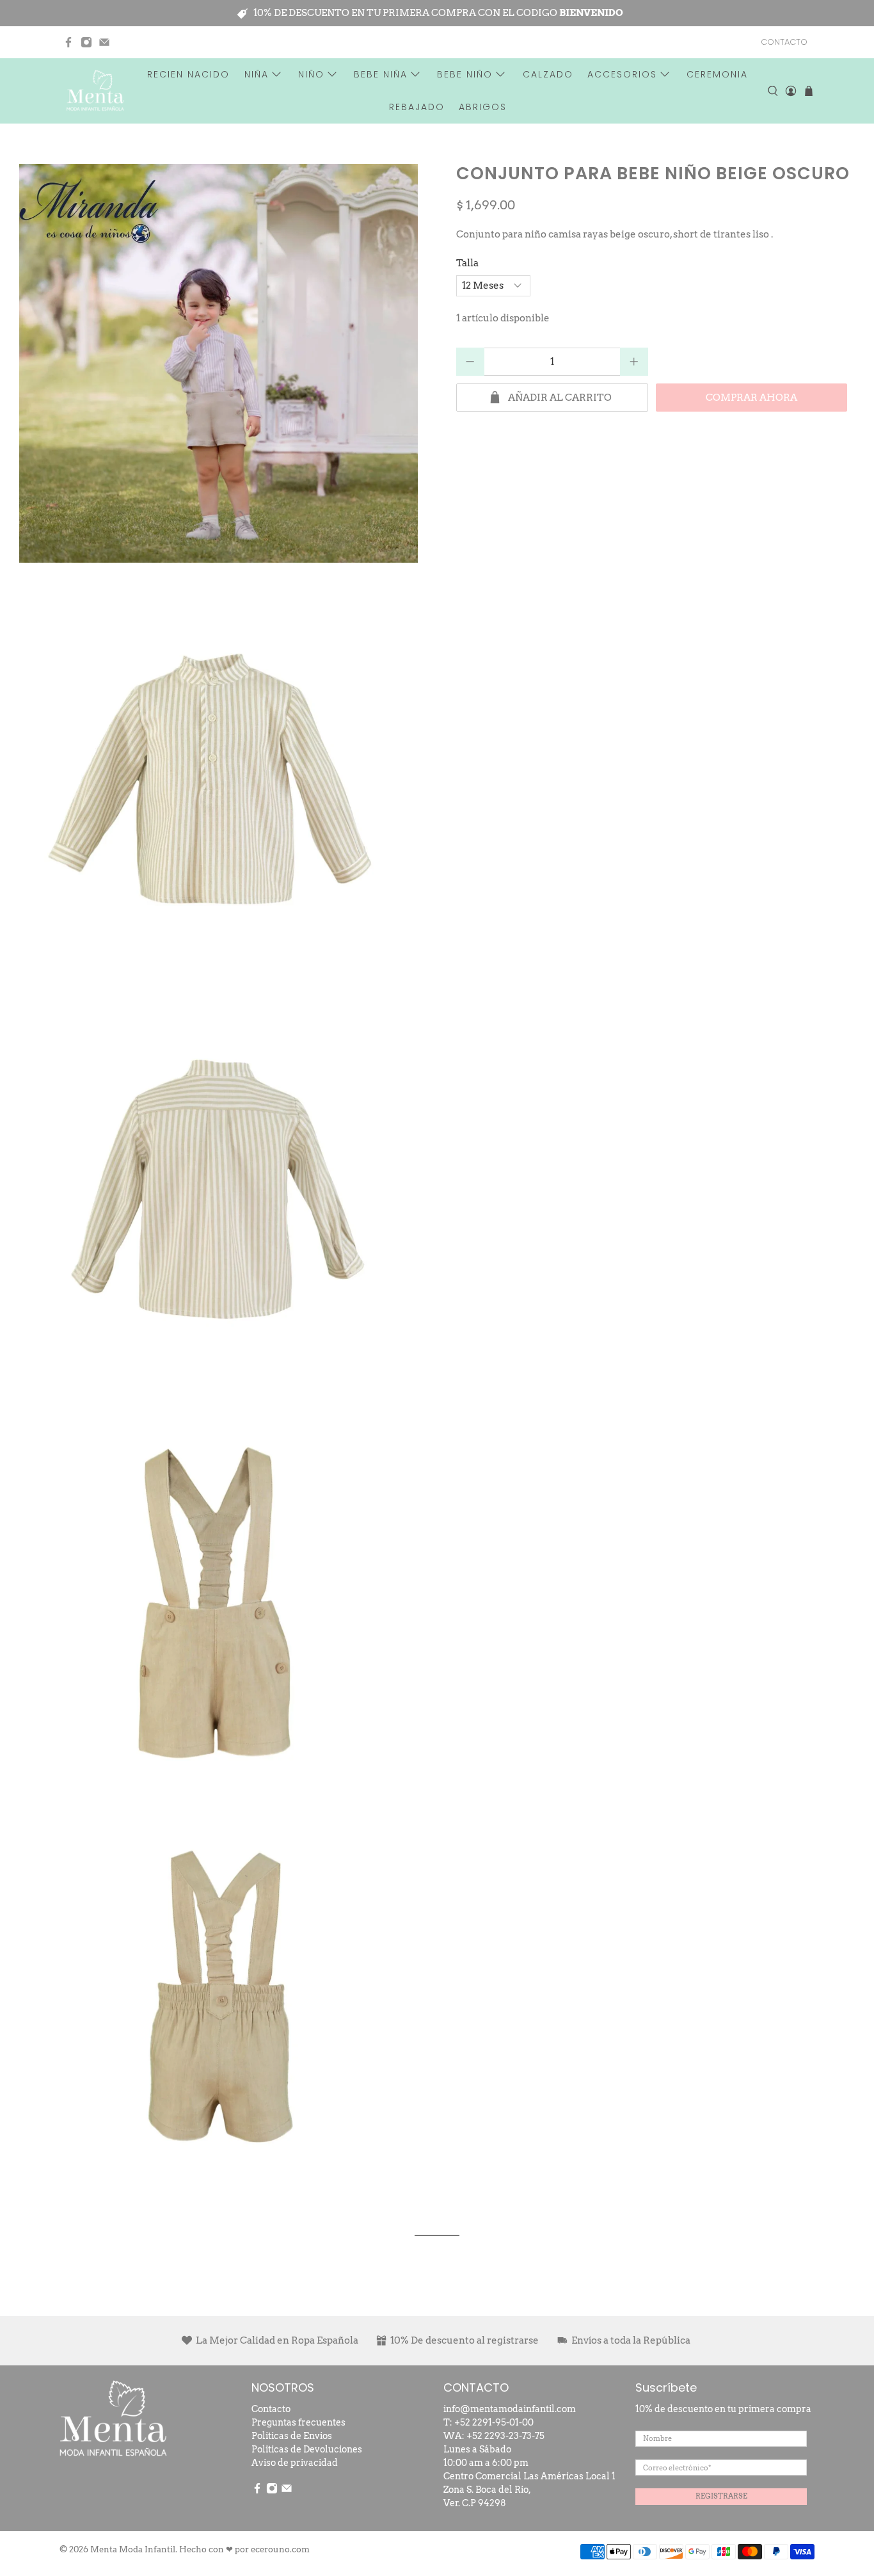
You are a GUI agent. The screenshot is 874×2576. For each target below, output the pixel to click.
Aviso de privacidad (295, 2463)
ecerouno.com (280, 2549)
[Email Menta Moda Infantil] (104, 42)
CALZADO (548, 74)
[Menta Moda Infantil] (95, 91)
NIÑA (257, 74)
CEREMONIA (717, 74)
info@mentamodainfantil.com (510, 2409)
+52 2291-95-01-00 (494, 2422)
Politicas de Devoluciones (307, 2449)
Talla (467, 263)
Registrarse (721, 2496)
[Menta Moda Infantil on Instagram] (86, 42)
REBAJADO (417, 107)
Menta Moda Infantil (133, 2549)
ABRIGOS (483, 107)
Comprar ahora (751, 398)
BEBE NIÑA (381, 74)
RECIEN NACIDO (188, 74)
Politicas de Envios (292, 2436)
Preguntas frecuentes (298, 2422)
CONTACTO (784, 42)
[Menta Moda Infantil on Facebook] (68, 42)
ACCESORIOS (622, 74)
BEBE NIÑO (465, 74)
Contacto (271, 2409)
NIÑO (311, 74)
